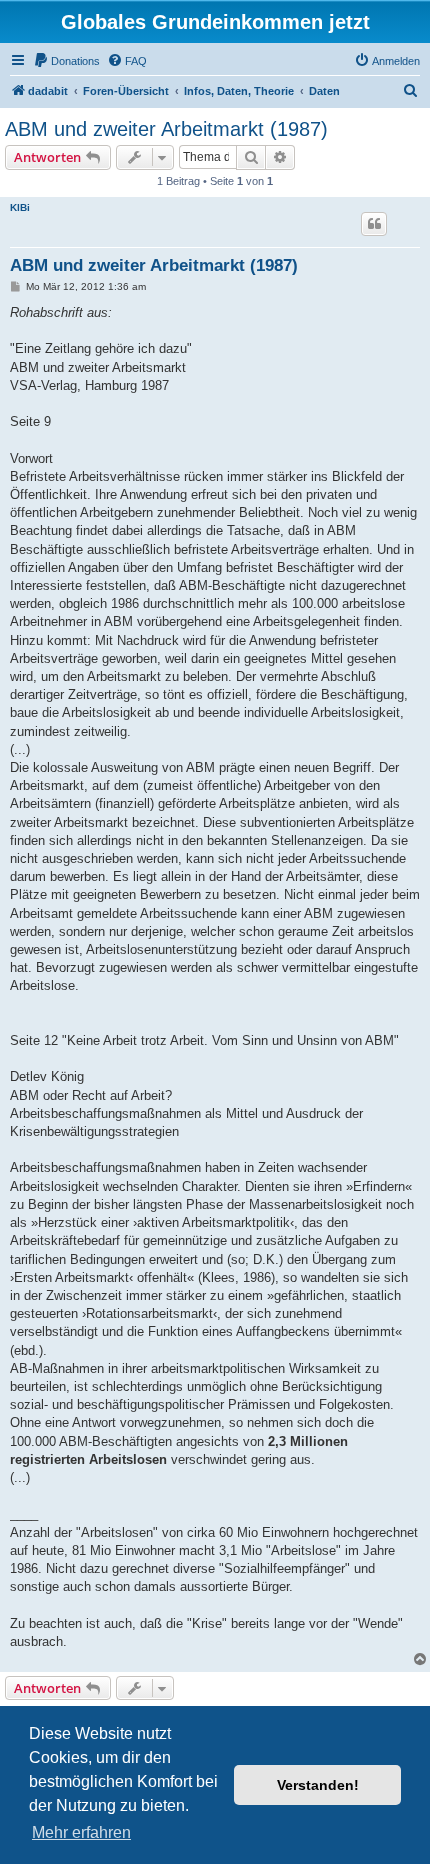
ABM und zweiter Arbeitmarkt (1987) (166, 129)
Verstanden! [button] (318, 1785)
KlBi (20, 207)
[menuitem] (66, 61)
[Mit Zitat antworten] (374, 224)
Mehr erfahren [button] (81, 1832)
